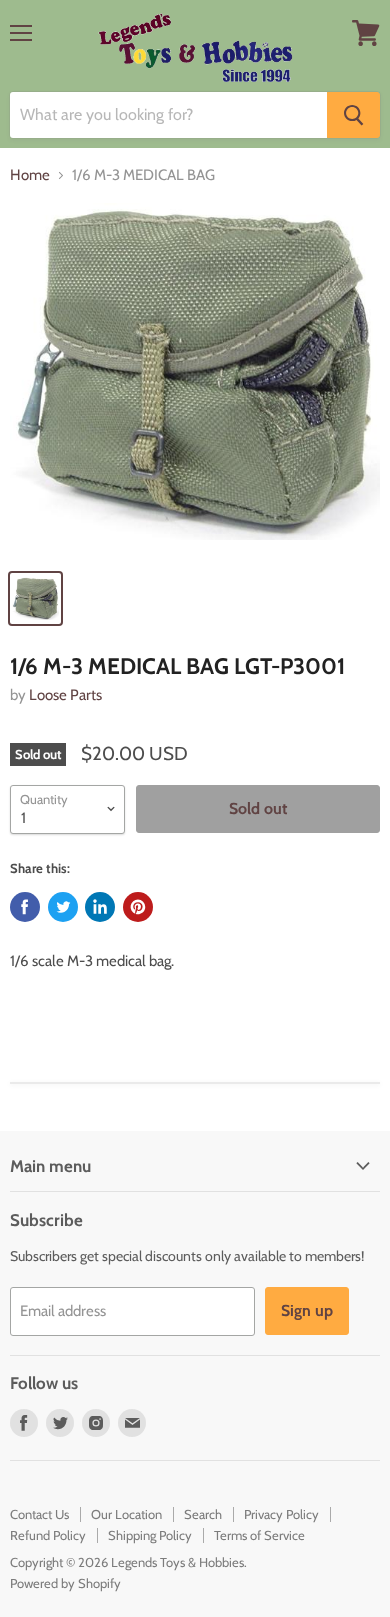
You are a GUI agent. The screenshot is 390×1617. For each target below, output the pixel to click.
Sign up (307, 1310)
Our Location (126, 1514)
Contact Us (39, 1514)
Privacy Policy (281, 1514)
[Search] (353, 115)
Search (203, 1514)
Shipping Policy (150, 1535)
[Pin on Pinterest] (138, 907)
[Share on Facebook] (25, 907)
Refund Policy (48, 1535)
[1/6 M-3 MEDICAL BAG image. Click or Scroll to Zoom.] (195, 381)
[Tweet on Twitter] (63, 907)
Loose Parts (65, 695)
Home (30, 175)
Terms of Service (259, 1535)
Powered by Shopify (65, 1583)
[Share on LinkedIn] (100, 907)
